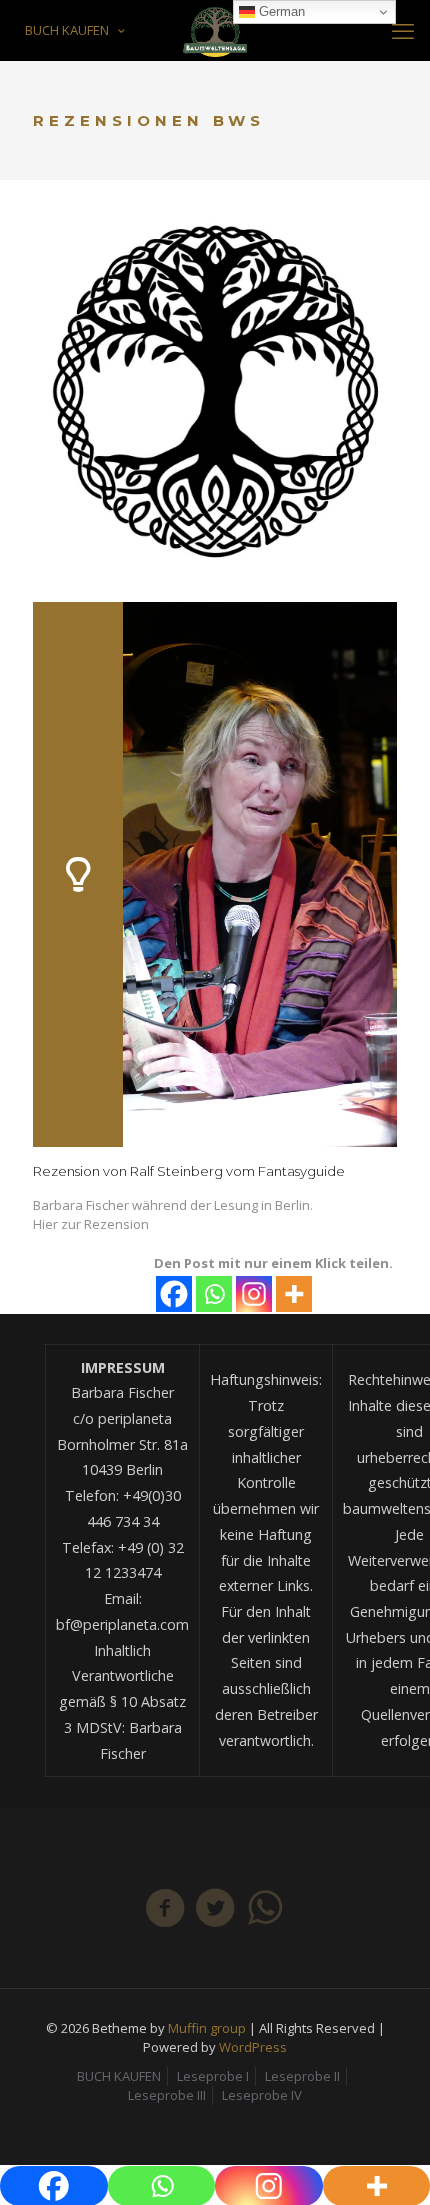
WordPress (253, 2047)
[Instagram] (254, 1294)
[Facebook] (174, 1294)
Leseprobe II (302, 2076)
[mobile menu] (403, 30)
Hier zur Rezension (91, 1224)
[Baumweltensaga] (215, 30)
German (280, 11)
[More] (294, 1294)
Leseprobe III (167, 2095)
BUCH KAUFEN (67, 30)
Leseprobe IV (262, 2095)
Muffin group (207, 2028)
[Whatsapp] (214, 1294)
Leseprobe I (213, 2076)
